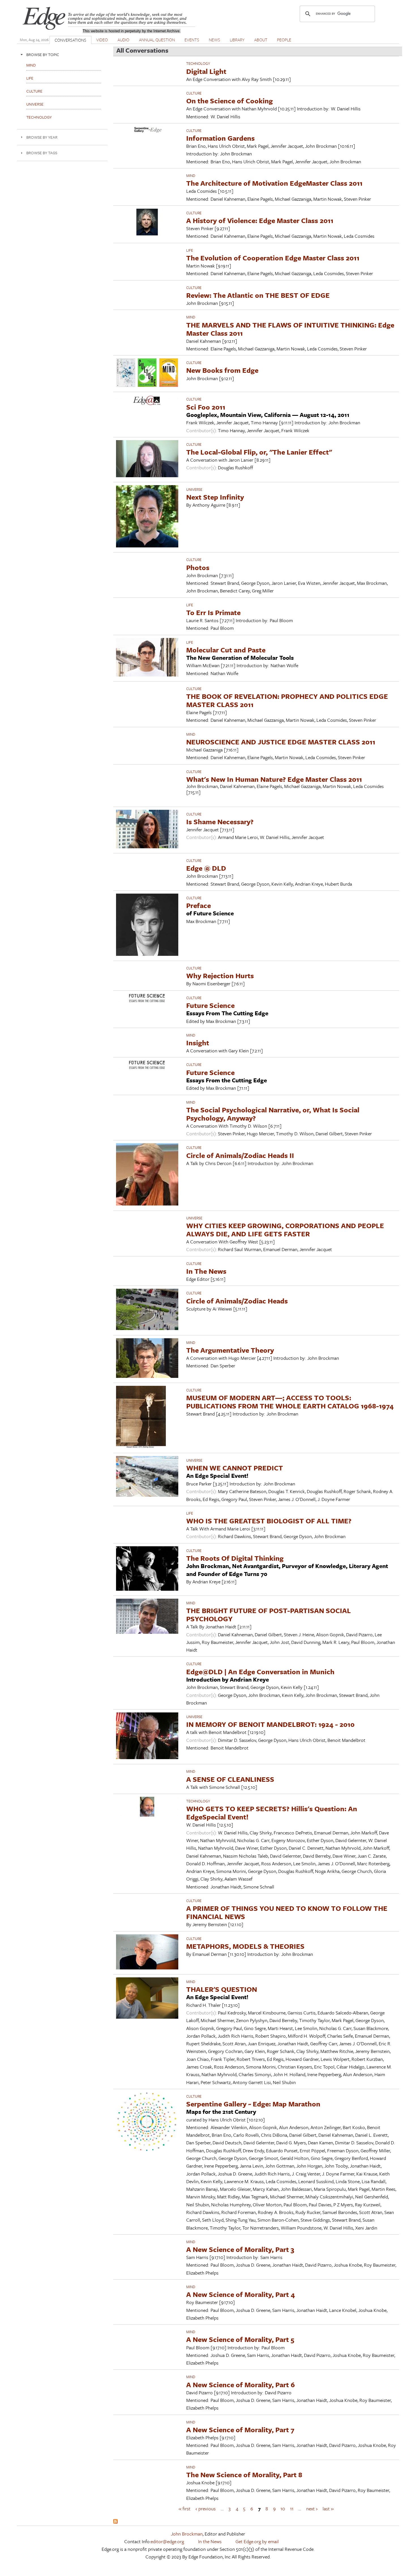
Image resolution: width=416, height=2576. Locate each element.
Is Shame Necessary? (220, 822)
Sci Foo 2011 (206, 407)
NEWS (215, 40)
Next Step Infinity (215, 497)
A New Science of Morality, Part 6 (241, 2385)
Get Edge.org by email (257, 2541)
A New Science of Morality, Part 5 (240, 2339)
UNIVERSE (194, 489)
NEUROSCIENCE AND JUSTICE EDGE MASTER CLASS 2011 (281, 742)
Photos (198, 567)
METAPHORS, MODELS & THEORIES (245, 1946)
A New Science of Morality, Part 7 (240, 2430)
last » (328, 2508)
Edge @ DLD (206, 868)
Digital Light (206, 71)
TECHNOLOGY (198, 63)
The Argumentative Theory (230, 1350)
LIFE (190, 250)
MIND (191, 175)
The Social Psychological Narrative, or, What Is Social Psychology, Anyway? (273, 1114)
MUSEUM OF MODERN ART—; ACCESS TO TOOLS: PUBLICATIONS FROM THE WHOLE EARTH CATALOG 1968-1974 (290, 1402)
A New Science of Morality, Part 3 (240, 2249)
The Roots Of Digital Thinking (235, 1558)
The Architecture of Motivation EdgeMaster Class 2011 (274, 183)
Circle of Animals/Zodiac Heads (237, 1301)
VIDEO (102, 40)
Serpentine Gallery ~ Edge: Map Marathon (253, 2104)
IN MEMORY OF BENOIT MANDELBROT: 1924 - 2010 (270, 1724)
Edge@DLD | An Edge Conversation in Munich (260, 1672)
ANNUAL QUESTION (157, 40)
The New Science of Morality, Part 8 (244, 2475)
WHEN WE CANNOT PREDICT (235, 1468)
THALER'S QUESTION (222, 1989)
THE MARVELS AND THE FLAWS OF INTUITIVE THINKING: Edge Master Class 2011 (290, 329)
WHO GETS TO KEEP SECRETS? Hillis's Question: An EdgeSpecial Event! (272, 1813)
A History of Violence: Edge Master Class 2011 (260, 220)
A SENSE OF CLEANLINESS (230, 1779)
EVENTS (192, 40)
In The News (206, 1271)
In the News (210, 2541)
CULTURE (194, 93)
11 (292, 2508)
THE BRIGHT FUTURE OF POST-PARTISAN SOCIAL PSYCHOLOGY (269, 1614)
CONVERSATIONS (70, 40)
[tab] (62, 54)
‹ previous (206, 2508)
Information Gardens (220, 138)
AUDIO (123, 40)
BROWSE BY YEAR (42, 137)
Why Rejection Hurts (220, 976)
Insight (198, 1043)
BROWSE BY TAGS (42, 153)
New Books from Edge (222, 370)
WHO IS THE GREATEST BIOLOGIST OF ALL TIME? (269, 1521)
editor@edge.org (167, 2541)
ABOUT (261, 40)
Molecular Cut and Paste (226, 650)
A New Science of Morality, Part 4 (241, 2294)
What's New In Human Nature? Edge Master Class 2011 (274, 779)
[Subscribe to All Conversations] (115, 2522)
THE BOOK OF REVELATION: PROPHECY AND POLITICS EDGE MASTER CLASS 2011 (287, 700)
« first (185, 2508)
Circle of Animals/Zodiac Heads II (240, 1155)
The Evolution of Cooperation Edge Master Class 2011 (273, 258)
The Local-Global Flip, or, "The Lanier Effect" (259, 452)
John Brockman (187, 2534)
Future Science (210, 1005)
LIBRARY (237, 40)
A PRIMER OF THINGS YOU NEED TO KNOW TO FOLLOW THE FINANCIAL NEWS (287, 1912)
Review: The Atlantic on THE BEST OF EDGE (258, 295)
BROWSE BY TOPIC (43, 54)
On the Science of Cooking (230, 101)
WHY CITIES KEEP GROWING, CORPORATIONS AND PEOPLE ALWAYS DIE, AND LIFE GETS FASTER (285, 1230)
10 (283, 2508)
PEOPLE (284, 40)
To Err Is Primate (213, 612)
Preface (199, 905)
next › (312, 2508)
